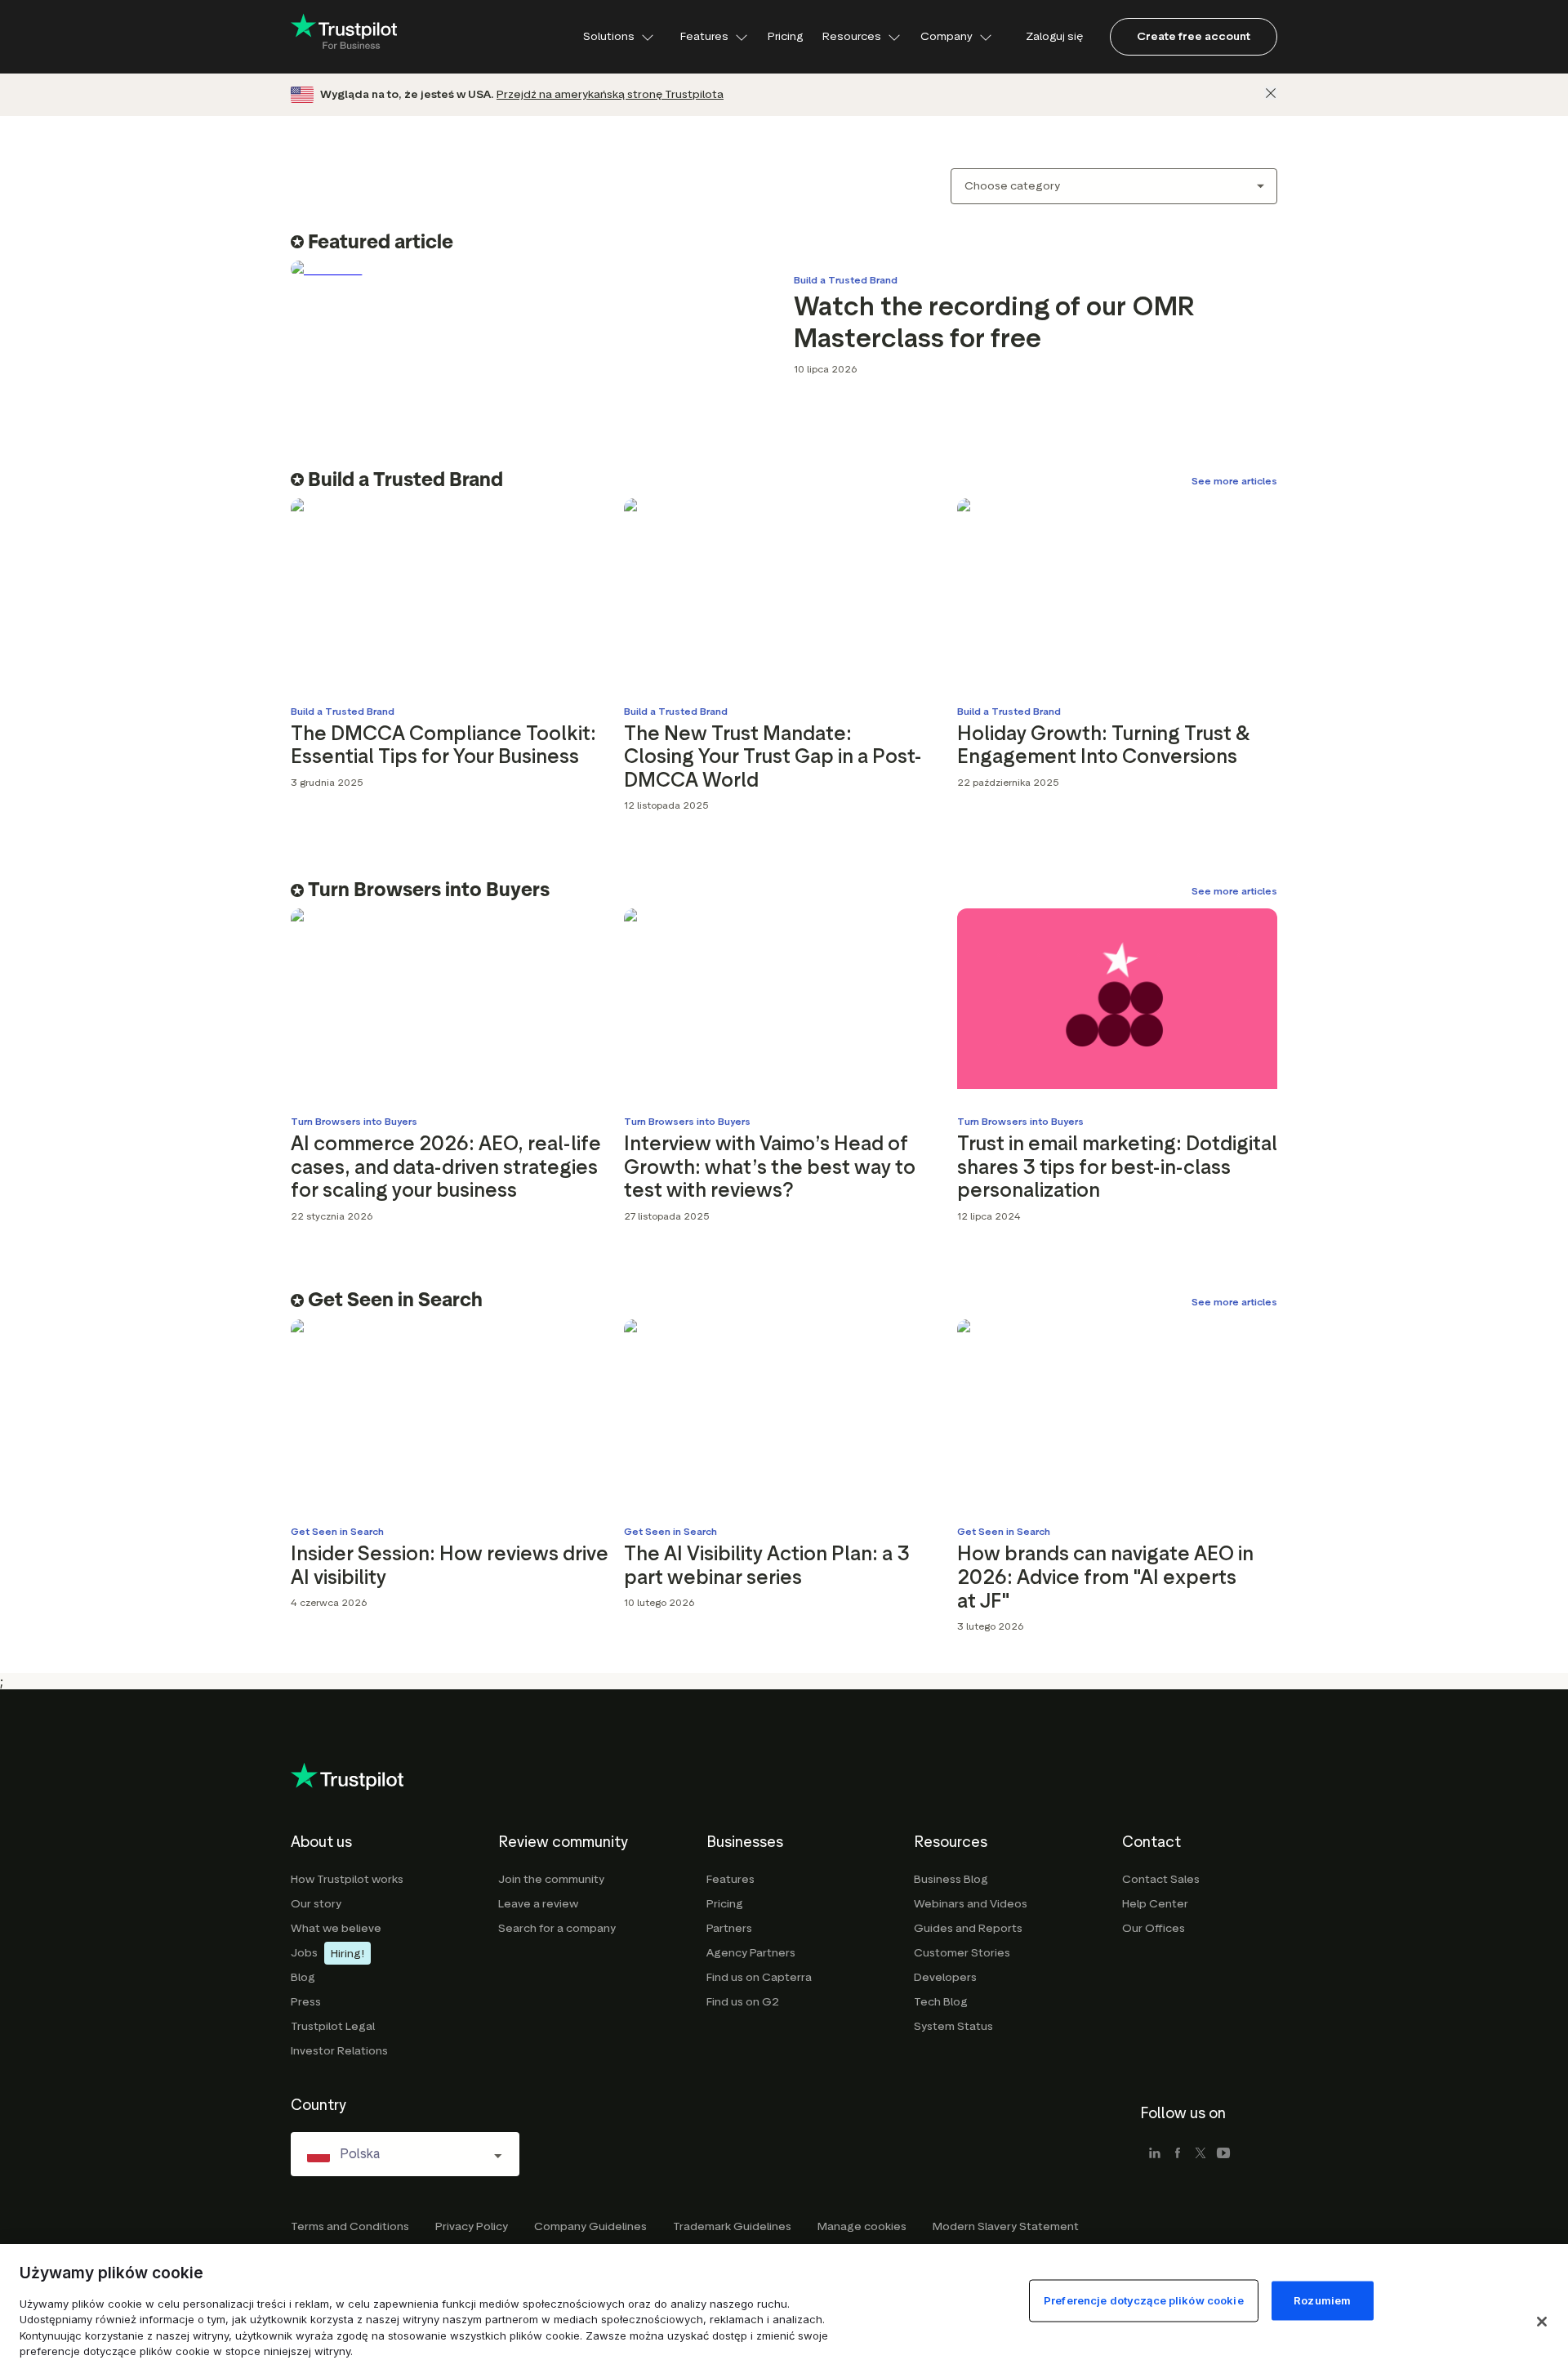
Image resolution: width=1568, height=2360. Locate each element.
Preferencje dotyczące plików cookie (1144, 2300)
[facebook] (1178, 2154)
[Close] (1271, 93)
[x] (1200, 2154)
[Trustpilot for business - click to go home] (344, 37)
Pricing (785, 36)
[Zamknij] (1542, 2322)
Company (947, 36)
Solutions (609, 36)
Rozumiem (1322, 2300)
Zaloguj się (1054, 36)
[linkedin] (1155, 2154)
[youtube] (1223, 2154)
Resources (852, 36)
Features (704, 36)
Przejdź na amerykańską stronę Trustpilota (610, 94)
